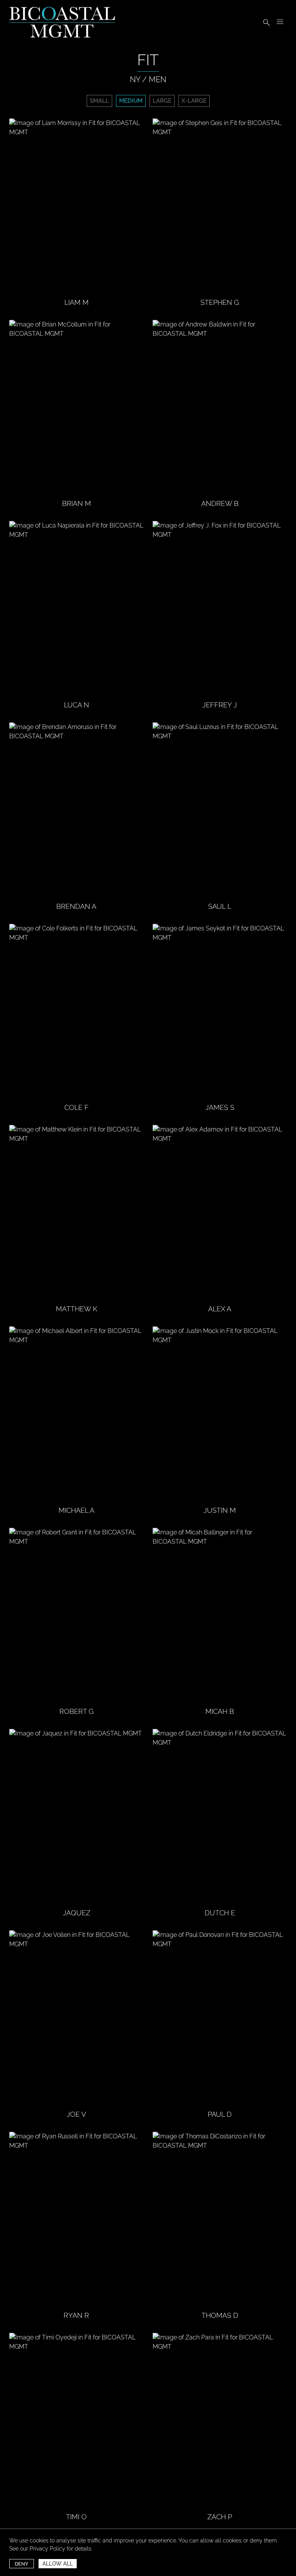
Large (162, 101)
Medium (131, 101)
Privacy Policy (47, 2549)
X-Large (194, 101)
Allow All (58, 2564)
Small (99, 101)
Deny (22, 2564)
